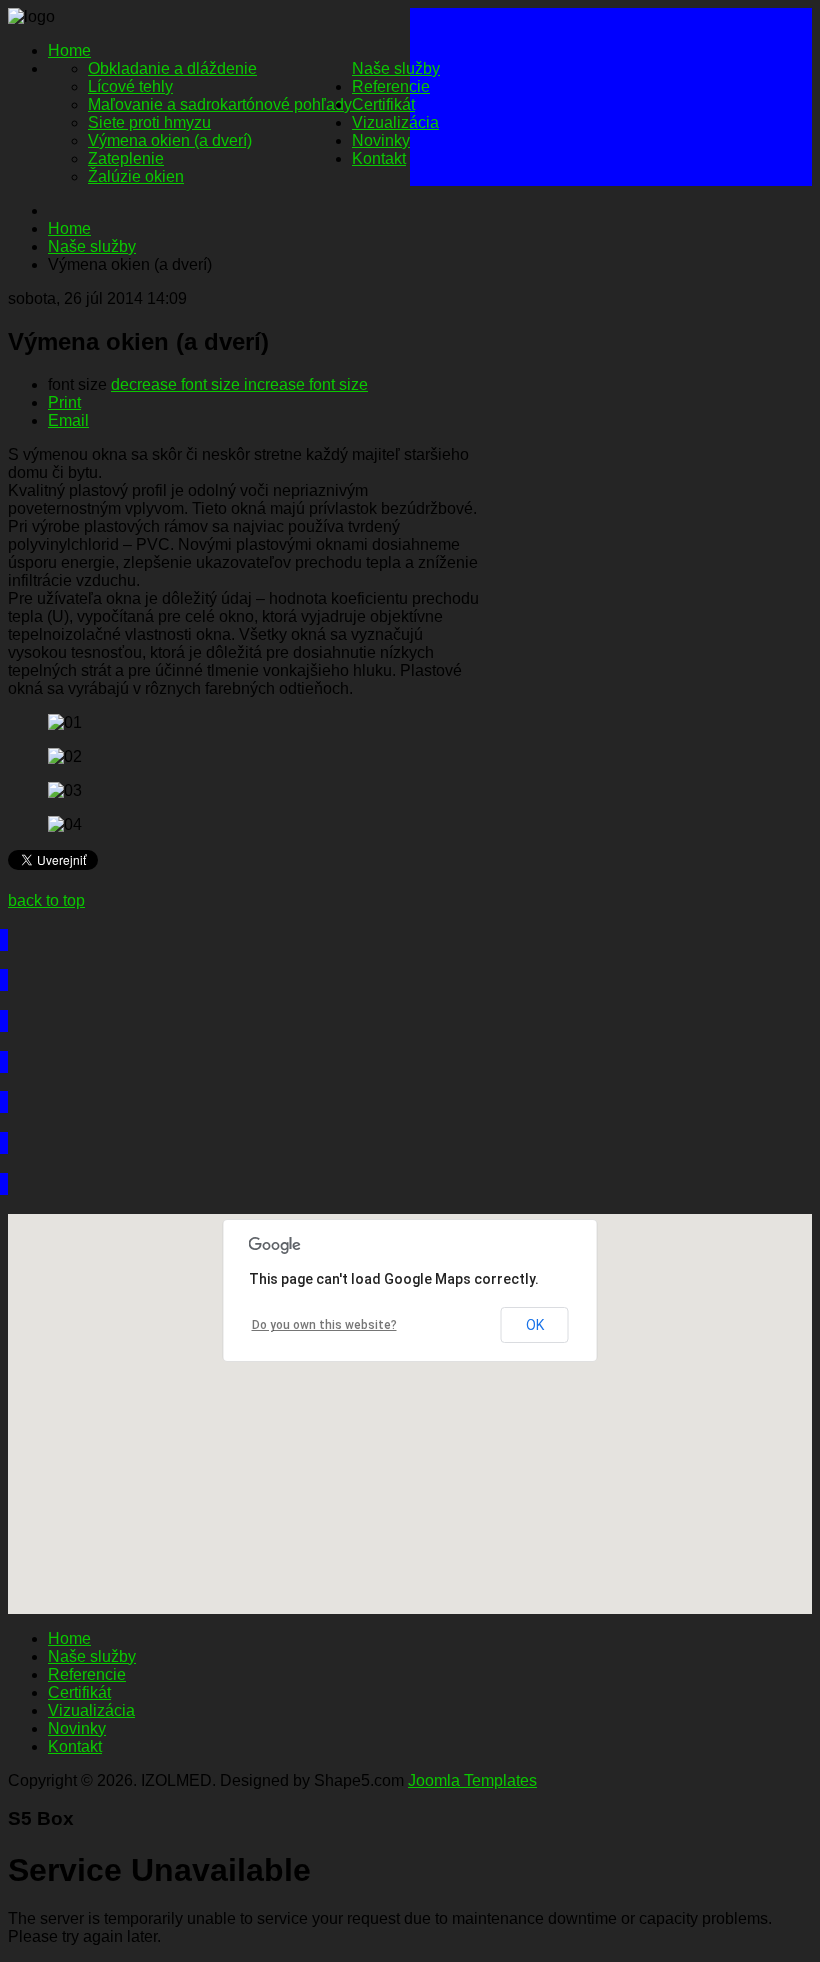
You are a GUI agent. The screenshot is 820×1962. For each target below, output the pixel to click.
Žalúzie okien (136, 176)
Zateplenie (126, 158)
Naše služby (396, 68)
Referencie (391, 86)
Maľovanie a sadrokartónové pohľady (220, 104)
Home (69, 50)
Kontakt (379, 158)
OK (535, 1325)
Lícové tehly (130, 86)
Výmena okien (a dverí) (170, 140)
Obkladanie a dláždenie (172, 68)
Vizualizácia (395, 122)
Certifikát (383, 104)
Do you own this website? (324, 1325)
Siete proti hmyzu (149, 122)
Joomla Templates (472, 1780)
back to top (46, 900)
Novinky (381, 140)
